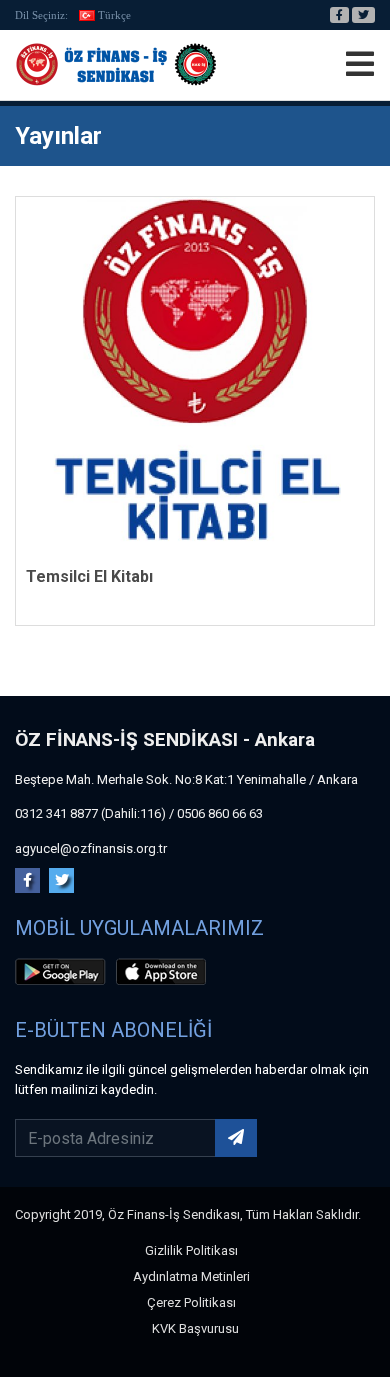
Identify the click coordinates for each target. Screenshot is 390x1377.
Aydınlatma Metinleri (191, 1276)
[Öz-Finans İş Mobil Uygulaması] (64, 975)
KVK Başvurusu (195, 1328)
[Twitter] (363, 15)
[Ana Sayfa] (116, 65)
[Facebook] (339, 15)
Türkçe (114, 15)
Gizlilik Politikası (191, 1250)
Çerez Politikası (191, 1302)
